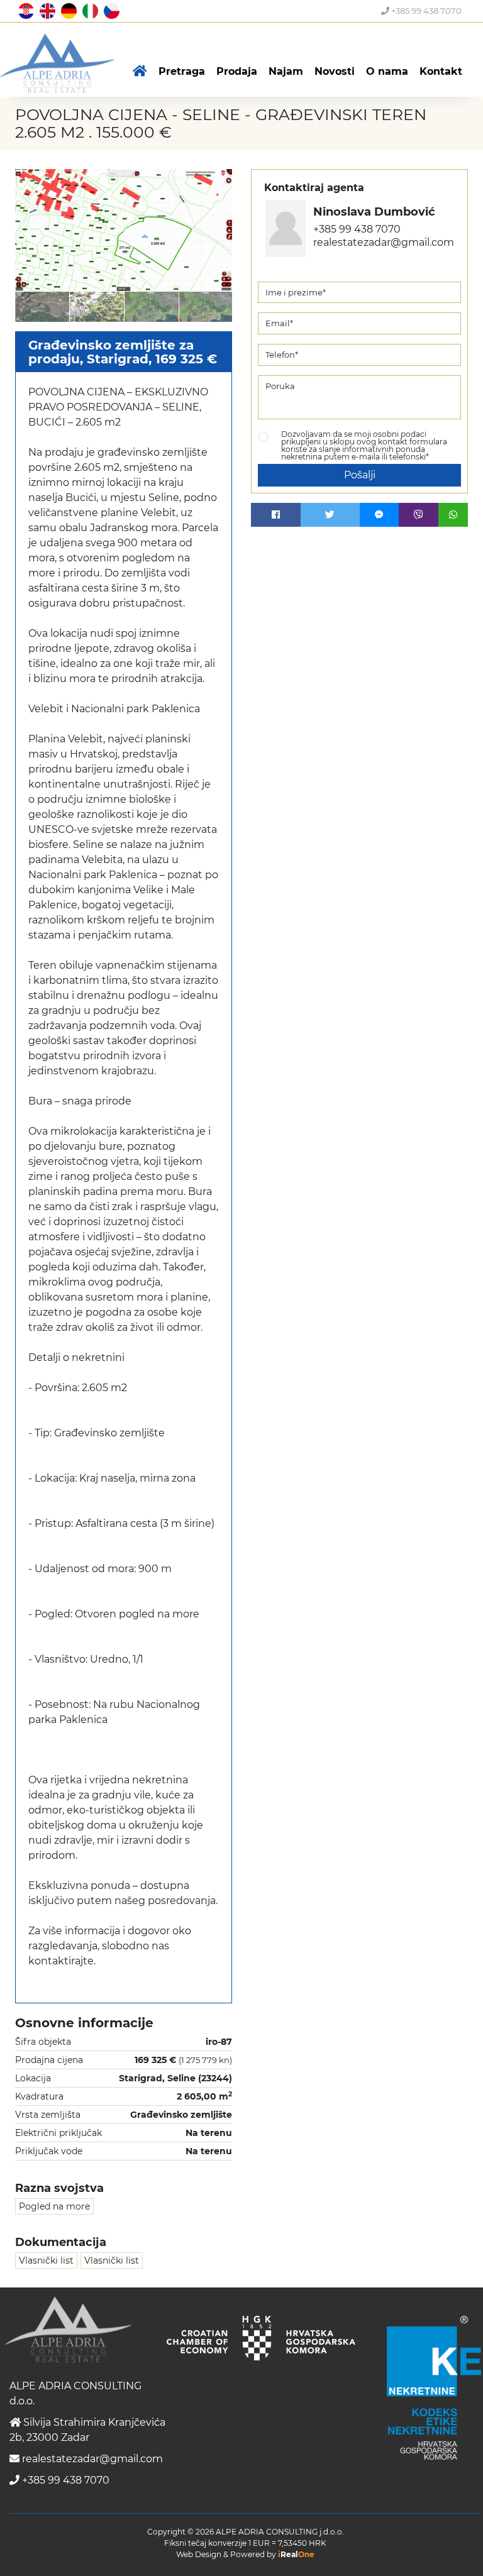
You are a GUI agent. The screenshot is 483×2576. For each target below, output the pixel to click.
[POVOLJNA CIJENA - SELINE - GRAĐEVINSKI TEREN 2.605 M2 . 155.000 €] (124, 230)
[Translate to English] (46, 10)
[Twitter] (330, 515)
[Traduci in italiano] (89, 10)
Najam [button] (286, 71)
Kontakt (441, 71)
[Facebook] (276, 515)
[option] (42, 306)
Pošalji (360, 475)
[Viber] (419, 515)
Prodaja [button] (237, 71)
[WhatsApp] (453, 515)
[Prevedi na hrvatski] (25, 10)
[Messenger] (380, 515)
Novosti (335, 71)
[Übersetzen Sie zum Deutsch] (67, 10)
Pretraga (182, 71)
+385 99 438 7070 (425, 11)
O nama (387, 71)
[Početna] (140, 72)
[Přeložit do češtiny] (110, 10)
